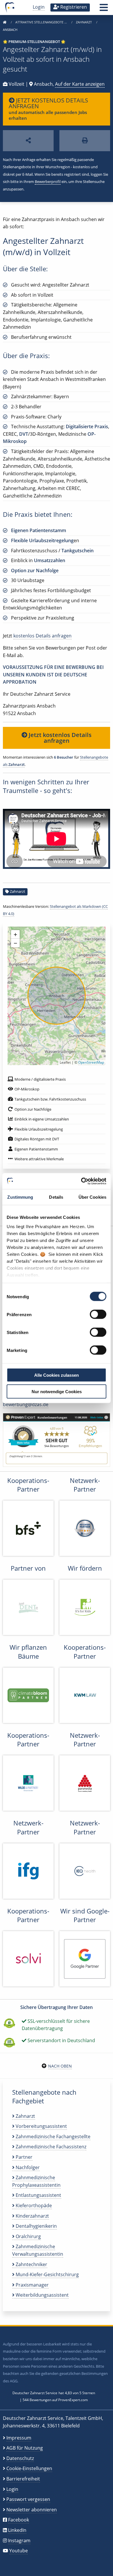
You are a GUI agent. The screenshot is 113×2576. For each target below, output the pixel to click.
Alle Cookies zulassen (57, 1375)
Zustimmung (20, 1197)
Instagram (19, 2541)
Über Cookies (92, 1197)
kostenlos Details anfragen (42, 636)
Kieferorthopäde (33, 2205)
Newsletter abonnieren (32, 2510)
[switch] (98, 1314)
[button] (104, 9)
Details (56, 1197)
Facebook (19, 2520)
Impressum (19, 2438)
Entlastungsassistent (38, 2195)
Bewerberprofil (48, 182)
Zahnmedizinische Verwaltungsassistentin (38, 2250)
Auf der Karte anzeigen (80, 84)
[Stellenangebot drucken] (85, 141)
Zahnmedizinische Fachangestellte (52, 2137)
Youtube (19, 2551)
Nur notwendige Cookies (57, 1391)
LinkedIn (17, 2530)
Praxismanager (32, 2285)
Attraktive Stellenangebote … (42, 22)
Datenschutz (20, 2458)
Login (39, 7)
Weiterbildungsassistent (42, 2295)
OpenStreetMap (91, 1062)
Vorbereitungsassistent (41, 2126)
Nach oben (60, 2066)
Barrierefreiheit (23, 2479)
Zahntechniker (31, 2264)
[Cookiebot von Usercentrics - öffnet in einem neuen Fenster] (81, 1181)
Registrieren (73, 7)
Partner (23, 2157)
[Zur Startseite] (5, 22)
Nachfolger (27, 2167)
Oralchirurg (28, 2236)
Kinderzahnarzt (32, 2216)
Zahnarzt (84, 22)
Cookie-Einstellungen (29, 2468)
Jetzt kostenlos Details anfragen (59, 738)
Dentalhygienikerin (36, 2226)
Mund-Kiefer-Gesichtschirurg (47, 2274)
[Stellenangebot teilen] (28, 141)
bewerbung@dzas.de (26, 1404)
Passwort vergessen (28, 2499)
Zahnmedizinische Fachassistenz (50, 2147)
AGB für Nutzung (25, 2448)
